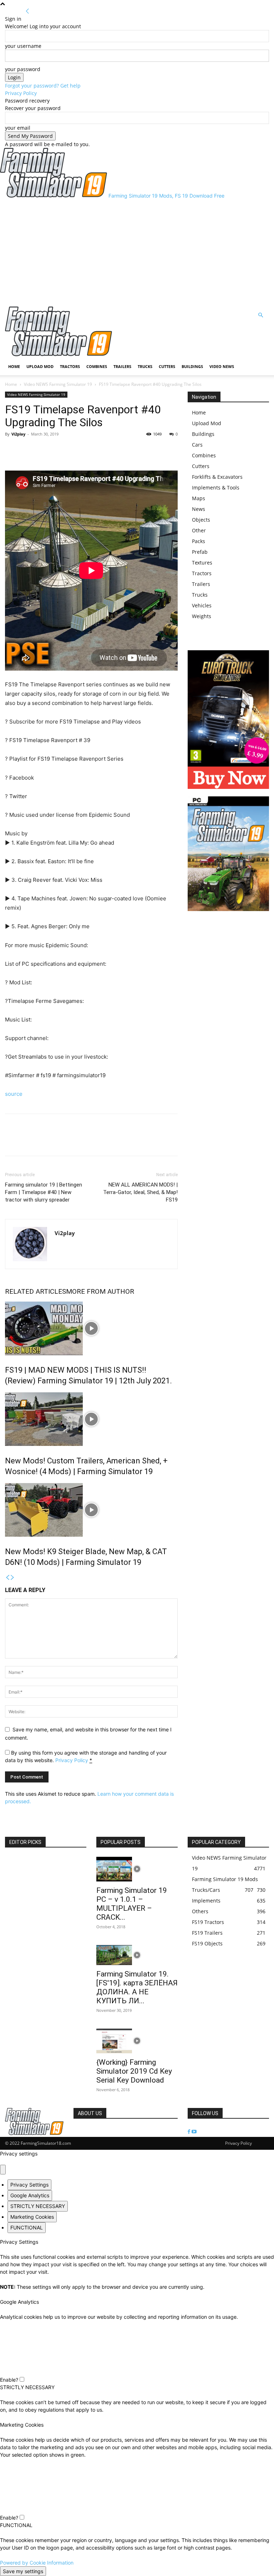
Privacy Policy (21, 93)
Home (14, 366)
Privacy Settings (29, 2185)
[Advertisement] (137, 253)
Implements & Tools (216, 488)
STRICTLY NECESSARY (38, 2206)
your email (18, 128)
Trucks (145, 366)
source (14, 1094)
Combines (97, 366)
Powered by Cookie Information (37, 2563)
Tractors (70, 366)
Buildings (192, 366)
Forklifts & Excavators (217, 477)
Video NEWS (222, 366)
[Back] (27, 11)
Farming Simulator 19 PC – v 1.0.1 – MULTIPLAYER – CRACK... (132, 1904)
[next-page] (12, 1578)
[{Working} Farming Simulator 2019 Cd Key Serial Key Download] (137, 2041)
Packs (199, 541)
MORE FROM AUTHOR (100, 1291)
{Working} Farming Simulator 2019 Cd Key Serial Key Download (134, 2071)
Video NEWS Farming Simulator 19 (58, 384)
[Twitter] (29, 450)
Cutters (167, 366)
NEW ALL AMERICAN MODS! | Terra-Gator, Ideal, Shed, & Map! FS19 (140, 1192)
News (199, 509)
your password (23, 69)
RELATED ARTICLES (35, 1291)
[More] (45, 450)
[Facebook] (12, 450)
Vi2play (18, 434)
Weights (202, 616)
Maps (199, 498)
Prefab (200, 552)
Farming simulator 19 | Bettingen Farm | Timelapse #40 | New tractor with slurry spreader (44, 1192)
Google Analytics (30, 2195)
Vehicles (202, 605)
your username (23, 46)
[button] (260, 315)
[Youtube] (194, 2132)
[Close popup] (3, 2170)
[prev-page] (7, 1578)
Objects (201, 520)
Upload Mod (40, 366)
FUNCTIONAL (27, 2227)
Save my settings (23, 2571)
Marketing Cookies (32, 2217)
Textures (202, 563)
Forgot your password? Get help (43, 86)
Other (199, 530)
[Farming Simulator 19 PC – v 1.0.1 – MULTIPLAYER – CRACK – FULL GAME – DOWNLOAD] (137, 1869)
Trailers (122, 366)
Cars (197, 445)
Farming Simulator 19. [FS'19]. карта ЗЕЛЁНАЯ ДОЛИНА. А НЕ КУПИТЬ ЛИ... (137, 1987)
